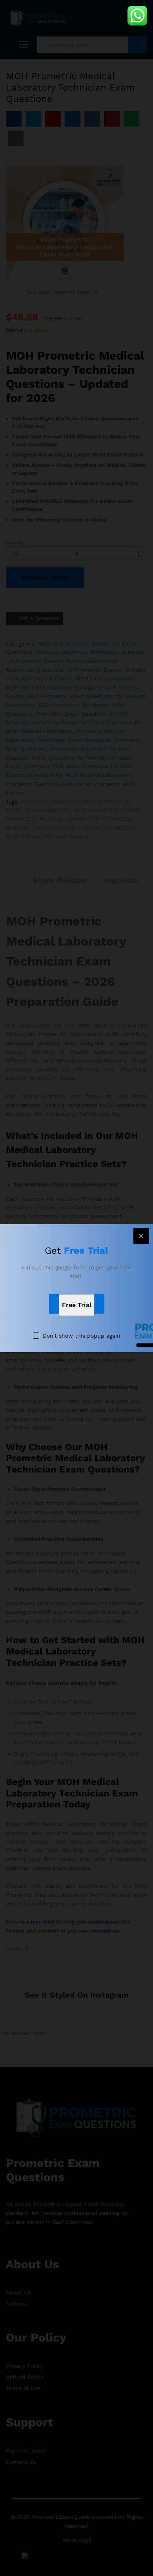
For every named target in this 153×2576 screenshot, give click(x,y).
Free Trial (77, 1305)
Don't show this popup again (82, 1336)
